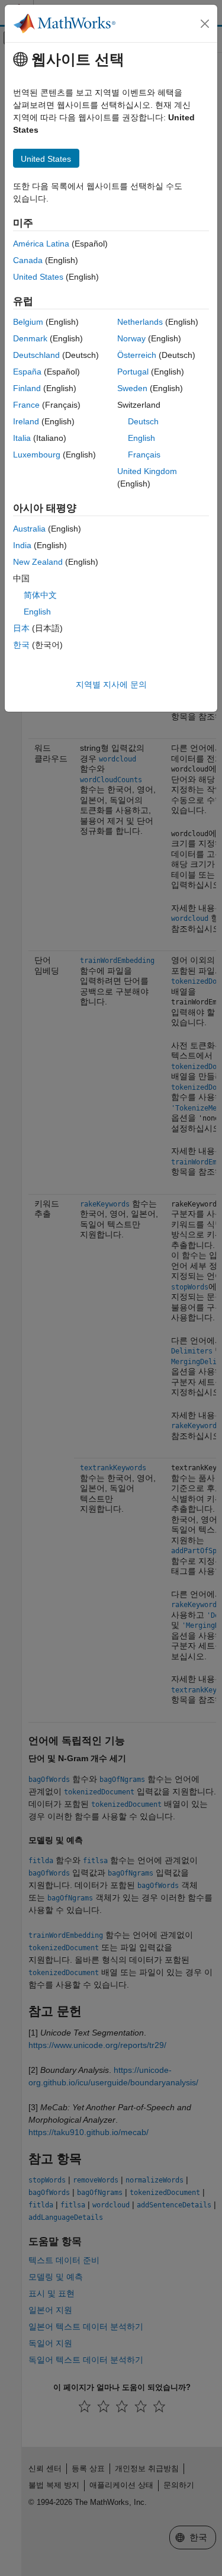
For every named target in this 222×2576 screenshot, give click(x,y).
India (22, 545)
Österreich (137, 355)
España (27, 372)
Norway (131, 338)
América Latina (41, 244)
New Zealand (38, 562)
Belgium (28, 322)
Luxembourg (37, 455)
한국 (21, 645)
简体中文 (40, 595)
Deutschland (36, 355)
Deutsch (143, 421)
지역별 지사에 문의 (111, 684)
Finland (27, 388)
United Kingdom (147, 471)
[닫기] (205, 24)
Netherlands (140, 322)
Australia (29, 529)
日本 (21, 628)
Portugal (133, 372)
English (141, 438)
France (26, 405)
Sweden (132, 388)
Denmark (30, 338)
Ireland (26, 421)
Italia (22, 438)
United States (38, 277)
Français (144, 455)
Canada (28, 260)
